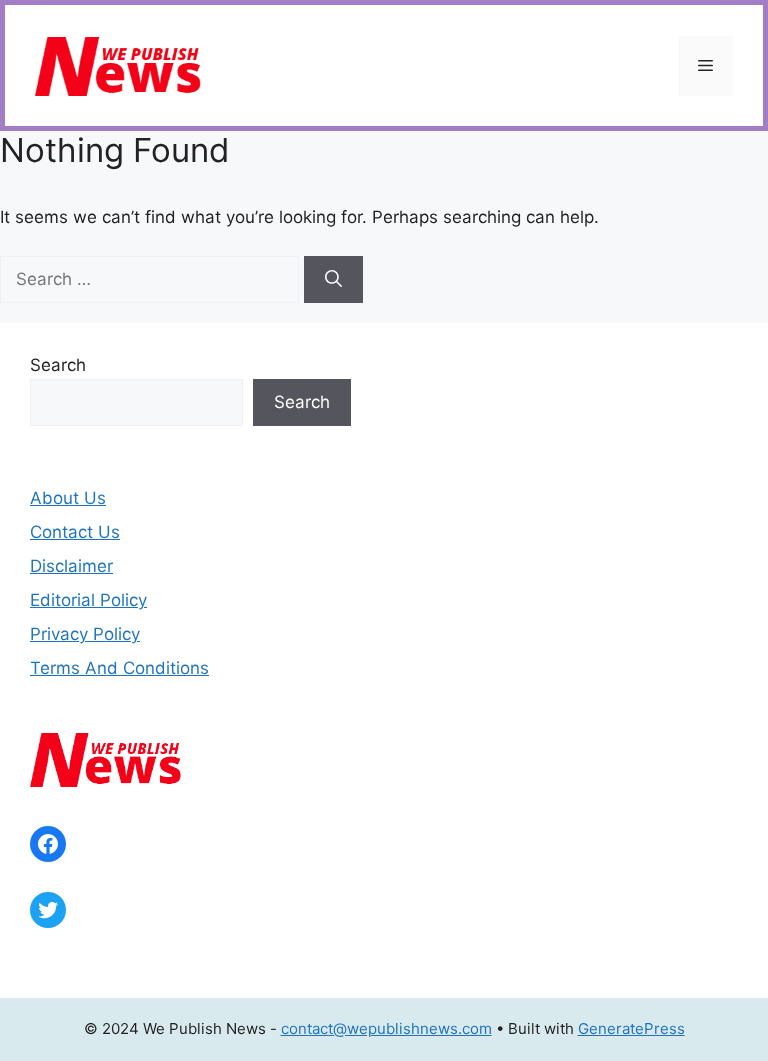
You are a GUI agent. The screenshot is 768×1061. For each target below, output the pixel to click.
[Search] (333, 280)
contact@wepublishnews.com (386, 1028)
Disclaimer (71, 566)
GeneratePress (631, 1028)
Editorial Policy (88, 600)
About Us (68, 498)
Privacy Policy (85, 634)
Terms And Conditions (119, 668)
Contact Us (75, 532)
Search (58, 365)
